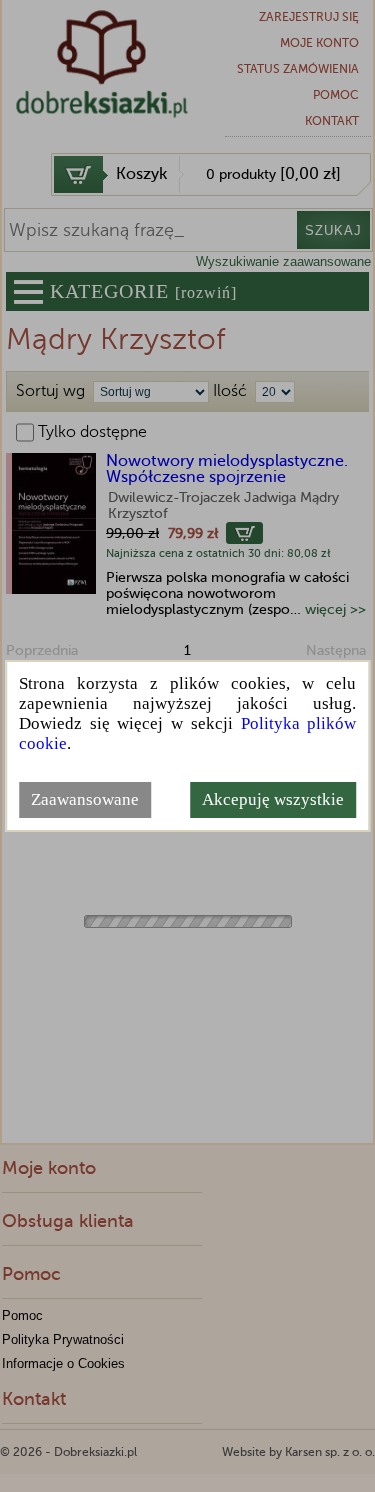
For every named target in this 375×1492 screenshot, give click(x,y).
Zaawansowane (85, 799)
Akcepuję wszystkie (273, 799)
